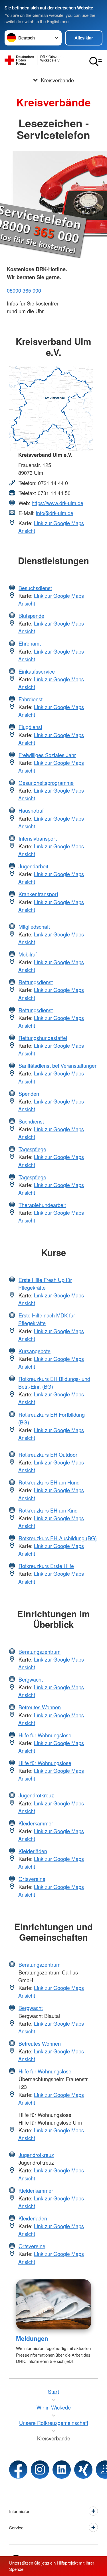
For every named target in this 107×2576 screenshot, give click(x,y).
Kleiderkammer (36, 1823)
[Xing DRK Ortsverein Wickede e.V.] (83, 2470)
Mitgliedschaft (34, 926)
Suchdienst (31, 1121)
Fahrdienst (31, 699)
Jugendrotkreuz (36, 1795)
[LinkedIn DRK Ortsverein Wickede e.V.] (62, 2470)
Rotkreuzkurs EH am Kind (48, 1510)
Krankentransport (38, 894)
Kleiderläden (33, 1851)
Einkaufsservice (37, 671)
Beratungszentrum (40, 1652)
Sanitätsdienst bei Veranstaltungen (58, 1065)
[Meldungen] (53, 2304)
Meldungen (32, 2338)
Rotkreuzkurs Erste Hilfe (46, 1566)
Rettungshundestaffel (43, 1038)
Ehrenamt (30, 643)
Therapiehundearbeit (42, 1205)
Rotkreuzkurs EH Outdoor (48, 1454)
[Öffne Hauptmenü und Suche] (96, 61)
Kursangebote (35, 1351)
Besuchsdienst (35, 588)
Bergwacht (31, 1679)
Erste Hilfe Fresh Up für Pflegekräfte (45, 1284)
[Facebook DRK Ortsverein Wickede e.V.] (18, 2470)
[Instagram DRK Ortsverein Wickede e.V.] (40, 2470)
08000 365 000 (24, 290)
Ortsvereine (32, 1879)
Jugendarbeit (33, 866)
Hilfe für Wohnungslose (45, 1735)
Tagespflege (32, 1149)
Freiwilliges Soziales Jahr (47, 755)
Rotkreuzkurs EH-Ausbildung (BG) (58, 1538)
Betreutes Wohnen (40, 1707)
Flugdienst (30, 727)
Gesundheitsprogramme (46, 783)
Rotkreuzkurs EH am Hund (49, 1482)
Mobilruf (28, 954)
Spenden (29, 1093)
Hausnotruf (31, 810)
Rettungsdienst (36, 982)
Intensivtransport (38, 838)
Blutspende (31, 616)
